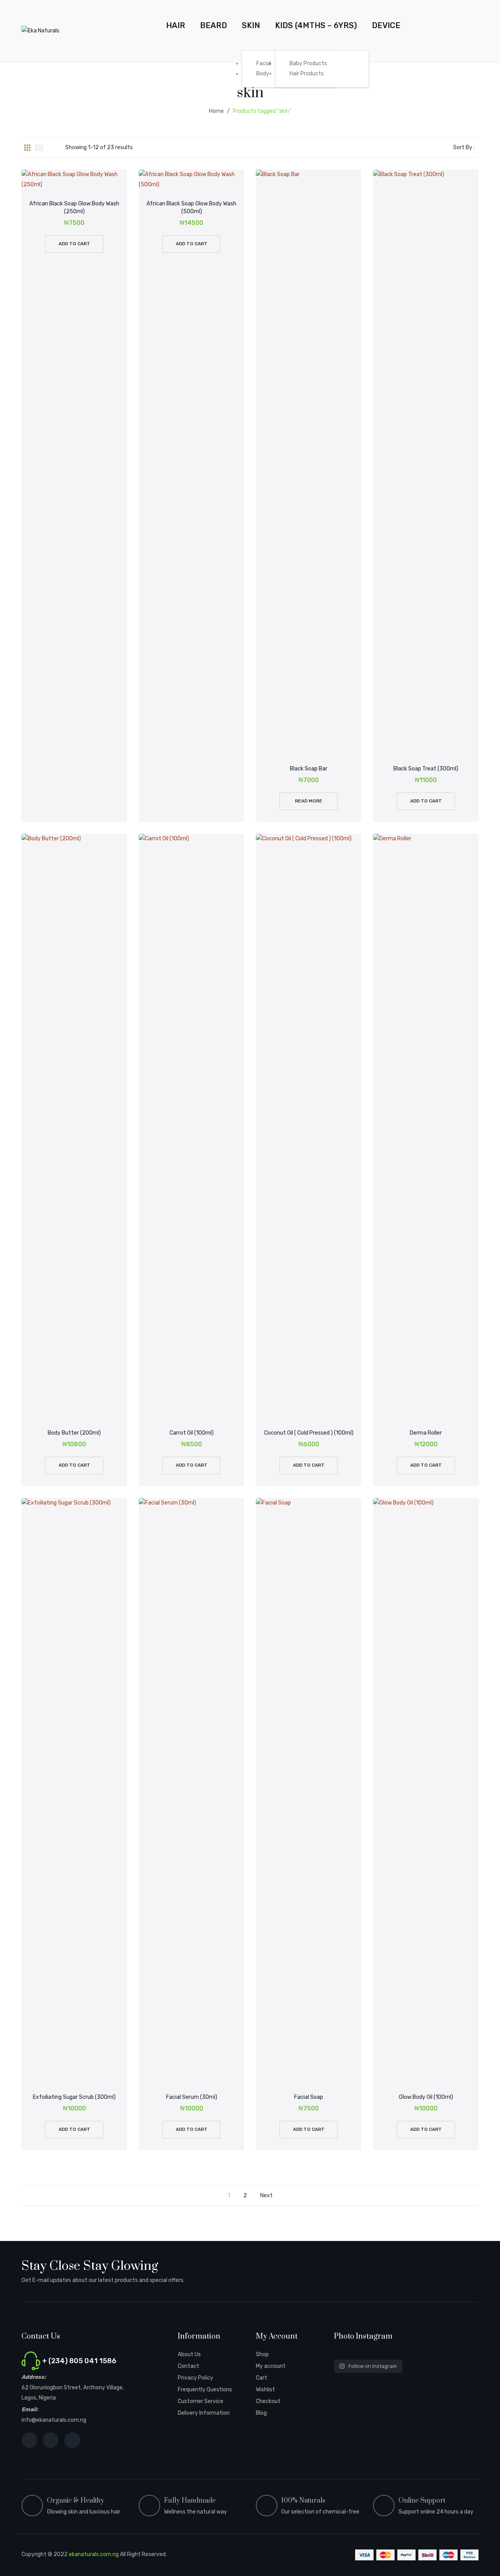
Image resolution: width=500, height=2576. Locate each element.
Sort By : (464, 147)
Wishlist (265, 2390)
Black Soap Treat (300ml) (426, 769)
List (39, 148)
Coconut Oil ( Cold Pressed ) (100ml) (309, 1433)
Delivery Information (204, 2413)
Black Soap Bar (309, 769)
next (266, 2195)
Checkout (268, 2401)
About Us (189, 2354)
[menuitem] (176, 26)
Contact (188, 2366)
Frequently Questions (205, 2390)
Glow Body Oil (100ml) (426, 2097)
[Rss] (72, 2440)
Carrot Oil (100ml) (192, 1433)
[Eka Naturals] (40, 31)
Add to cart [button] (74, 244)
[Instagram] (51, 2440)
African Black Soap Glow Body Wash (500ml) (191, 208)
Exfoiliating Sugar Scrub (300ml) (74, 2097)
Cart (262, 2378)
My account (271, 2366)
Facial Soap (309, 2097)
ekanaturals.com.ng (94, 2554)
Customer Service (201, 2401)
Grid (27, 148)
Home (216, 111)
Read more (309, 801)
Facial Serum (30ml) (192, 2097)
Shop (262, 2354)
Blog (261, 2413)
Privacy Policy (196, 2378)
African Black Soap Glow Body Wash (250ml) (74, 208)
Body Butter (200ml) (74, 1433)
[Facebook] (29, 2440)
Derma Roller (426, 1433)
